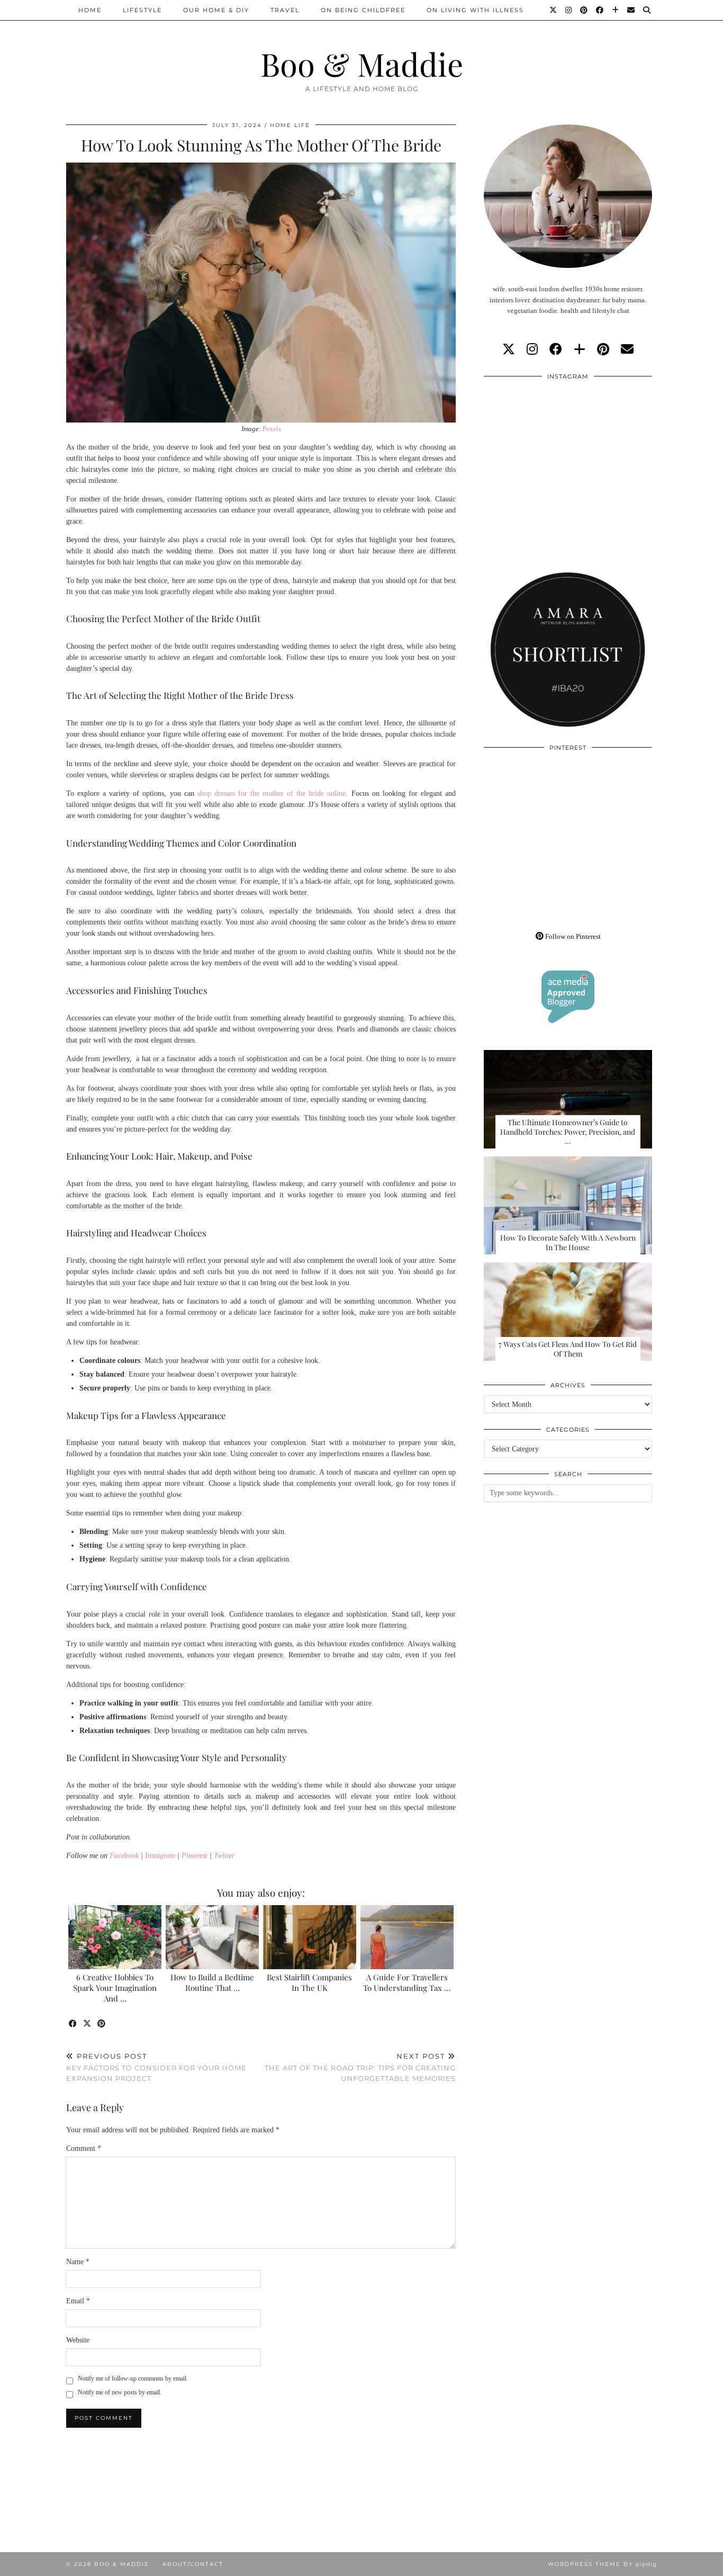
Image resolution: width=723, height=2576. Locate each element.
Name (78, 2262)
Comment (84, 2148)
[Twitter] (554, 10)
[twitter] (509, 349)
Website (78, 2340)
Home (90, 10)
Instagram (160, 1856)
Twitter (224, 1856)
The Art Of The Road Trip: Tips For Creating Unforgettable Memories (360, 2067)
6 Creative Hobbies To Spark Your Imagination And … (115, 1988)
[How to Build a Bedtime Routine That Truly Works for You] (213, 1937)
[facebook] (556, 349)
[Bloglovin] (616, 10)
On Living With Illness (475, 10)
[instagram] (532, 349)
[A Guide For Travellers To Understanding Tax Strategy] (407, 1937)
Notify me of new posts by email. (120, 2392)
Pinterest (195, 1856)
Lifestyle (142, 10)
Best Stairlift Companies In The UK (309, 1982)
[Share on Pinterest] (102, 2024)
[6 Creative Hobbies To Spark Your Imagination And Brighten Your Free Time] (115, 1937)
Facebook (124, 1856)
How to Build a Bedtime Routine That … (212, 1982)
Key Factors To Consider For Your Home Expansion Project (156, 2067)
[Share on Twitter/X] (88, 2024)
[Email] (631, 10)
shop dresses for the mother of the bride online (272, 793)
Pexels (272, 429)
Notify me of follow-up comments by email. (133, 2378)
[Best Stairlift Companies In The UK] (310, 1937)
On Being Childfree (363, 10)
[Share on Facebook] (73, 2024)
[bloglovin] (580, 349)
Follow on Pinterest (572, 936)
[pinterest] (603, 349)
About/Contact (193, 2564)
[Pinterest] (584, 10)
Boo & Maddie (362, 64)
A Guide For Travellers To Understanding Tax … (407, 1982)
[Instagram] (569, 10)
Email (78, 2301)
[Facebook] (600, 10)
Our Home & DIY (216, 10)
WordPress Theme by (602, 2564)
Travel (285, 10)
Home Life (290, 125)
